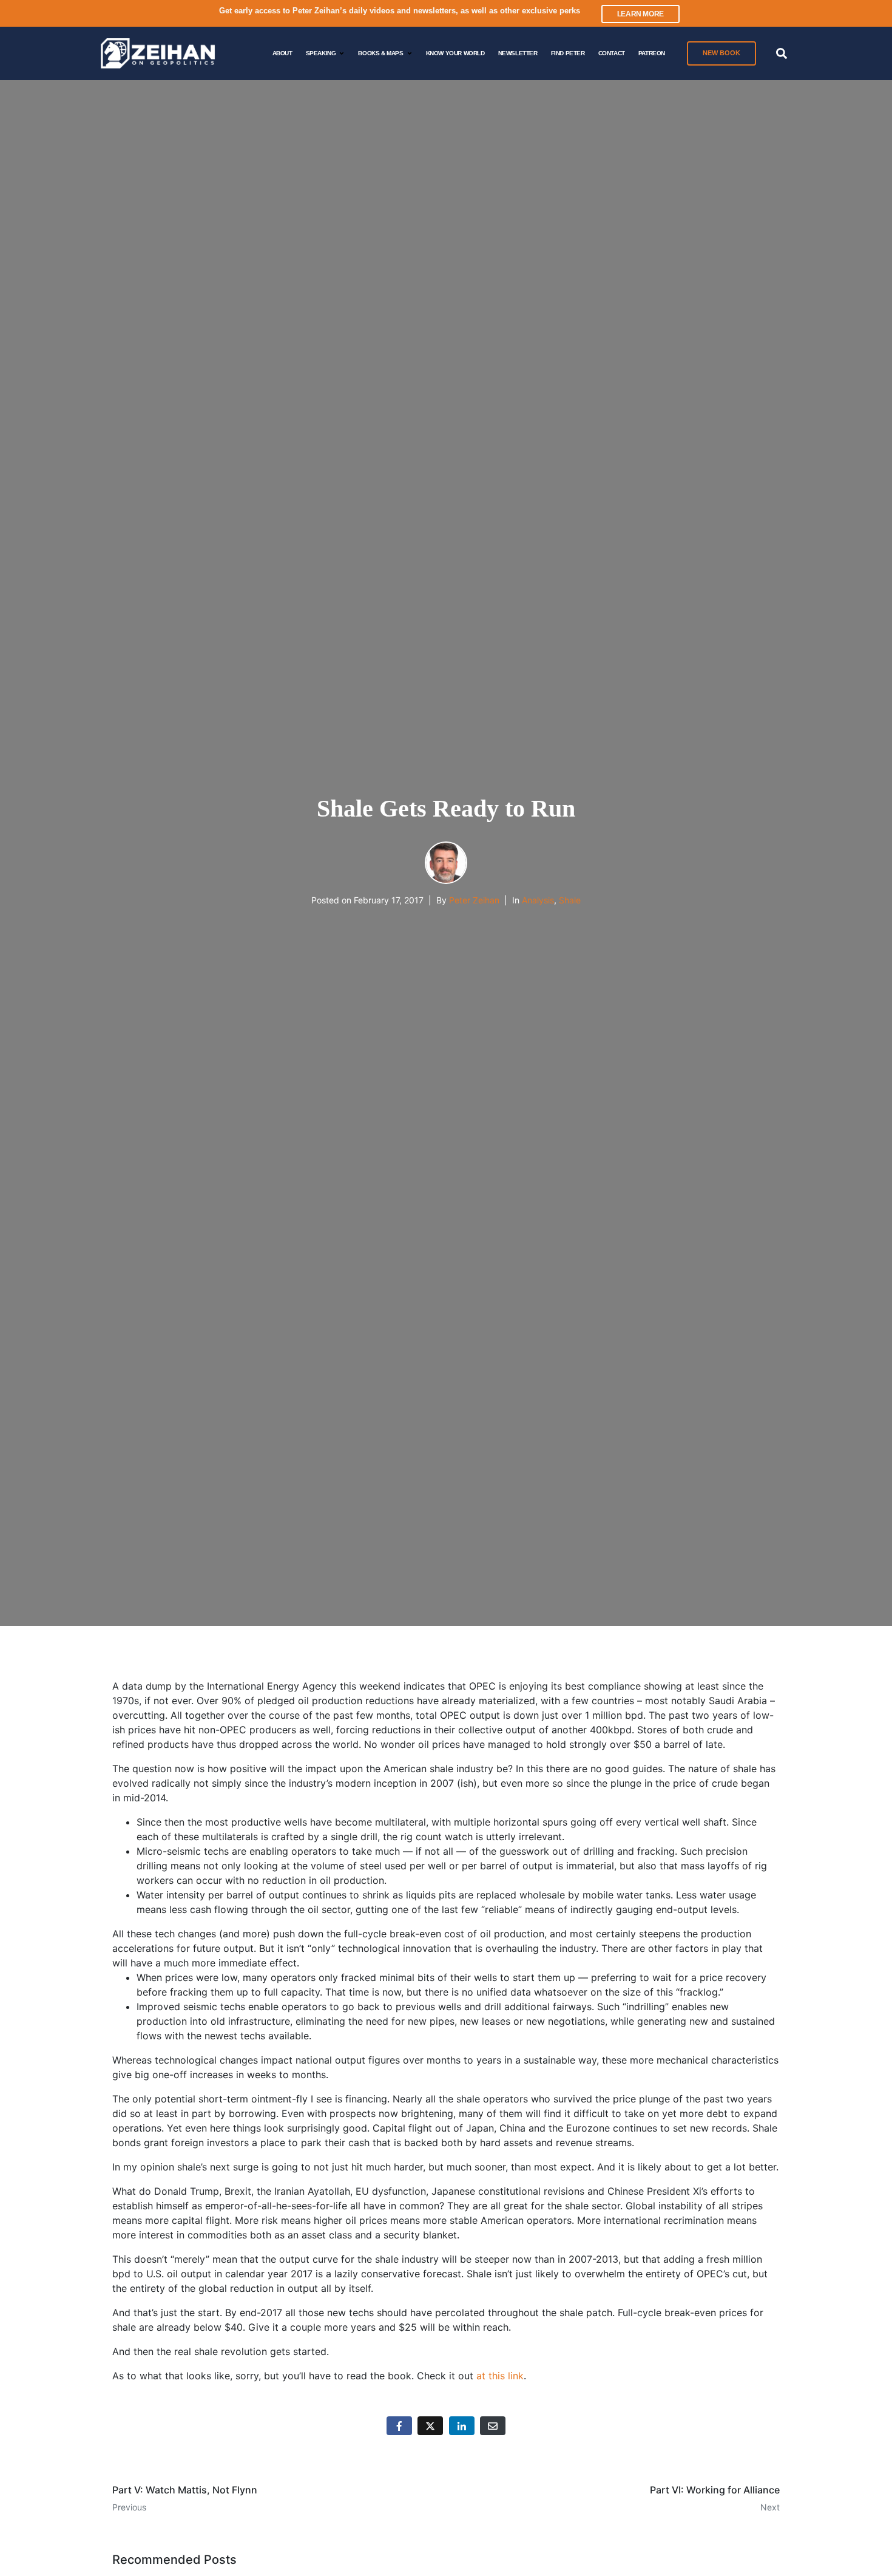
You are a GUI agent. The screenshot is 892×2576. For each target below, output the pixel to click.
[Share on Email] (493, 2426)
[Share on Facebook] (399, 2426)
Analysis (538, 900)
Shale (570, 900)
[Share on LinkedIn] (462, 2426)
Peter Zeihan (474, 900)
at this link (500, 2376)
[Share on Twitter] (430, 2426)
